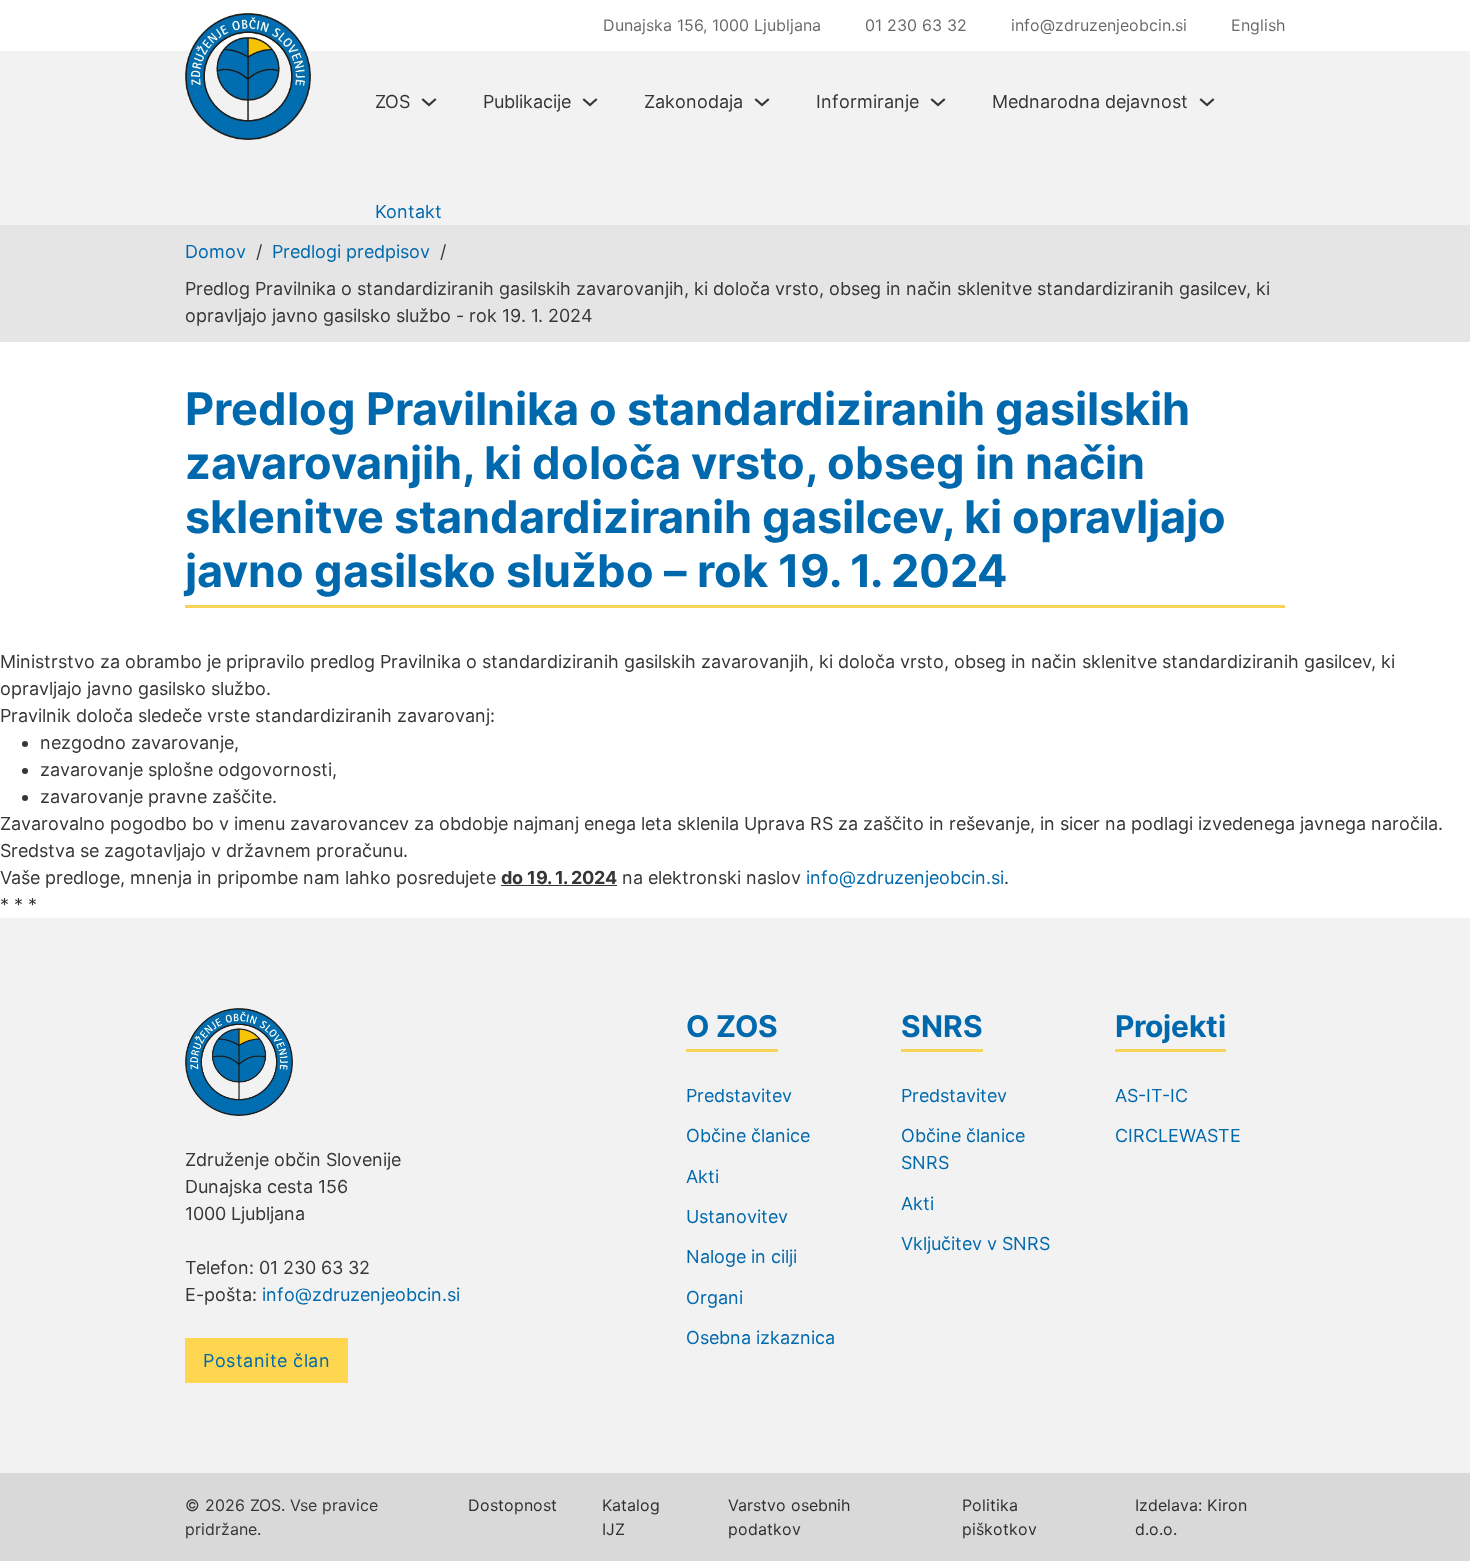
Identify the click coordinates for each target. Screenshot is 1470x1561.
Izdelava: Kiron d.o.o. (1191, 1517)
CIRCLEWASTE (1178, 1135)
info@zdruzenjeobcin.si (905, 877)
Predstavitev (739, 1095)
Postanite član (266, 1360)
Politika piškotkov (999, 1517)
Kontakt (408, 211)
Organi (714, 1297)
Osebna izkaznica (760, 1337)
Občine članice (748, 1135)
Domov (215, 251)
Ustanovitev (737, 1216)
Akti (702, 1176)
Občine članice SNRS (963, 1149)
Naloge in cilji (741, 1256)
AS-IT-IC (1151, 1095)
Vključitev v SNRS (975, 1243)
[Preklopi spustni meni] (429, 102)
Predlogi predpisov (351, 251)
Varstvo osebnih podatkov (789, 1517)
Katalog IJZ (631, 1517)
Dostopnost (512, 1505)
